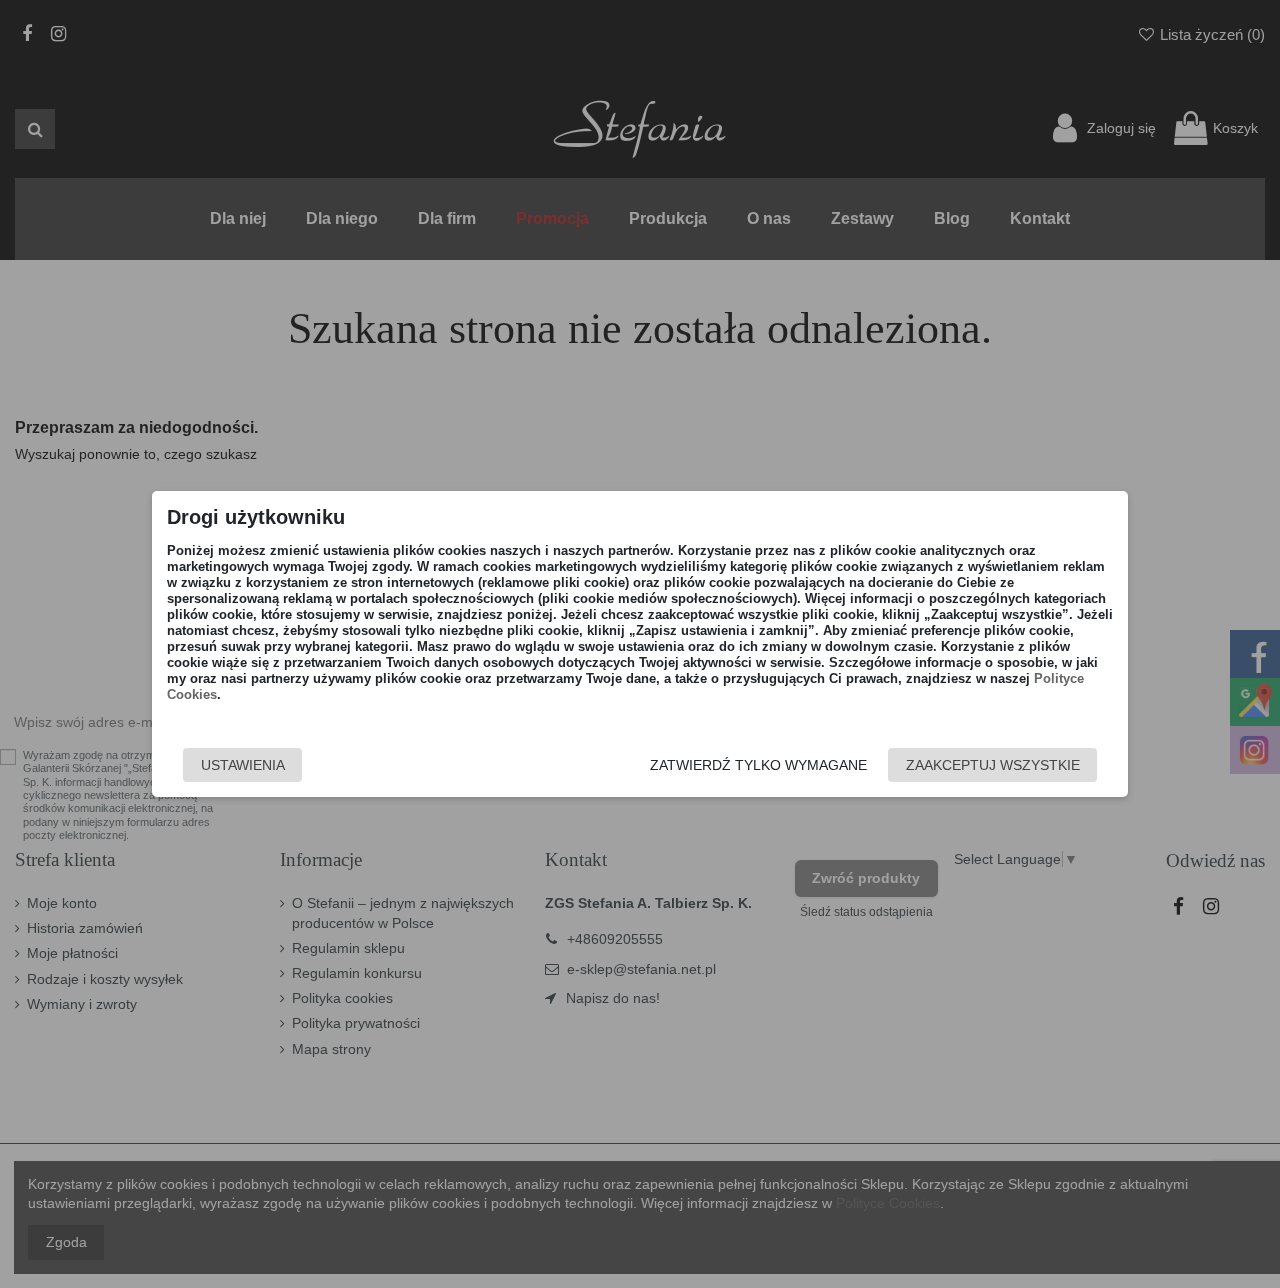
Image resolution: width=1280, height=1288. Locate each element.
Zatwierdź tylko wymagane (758, 765)
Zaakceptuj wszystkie (993, 765)
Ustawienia (243, 765)
